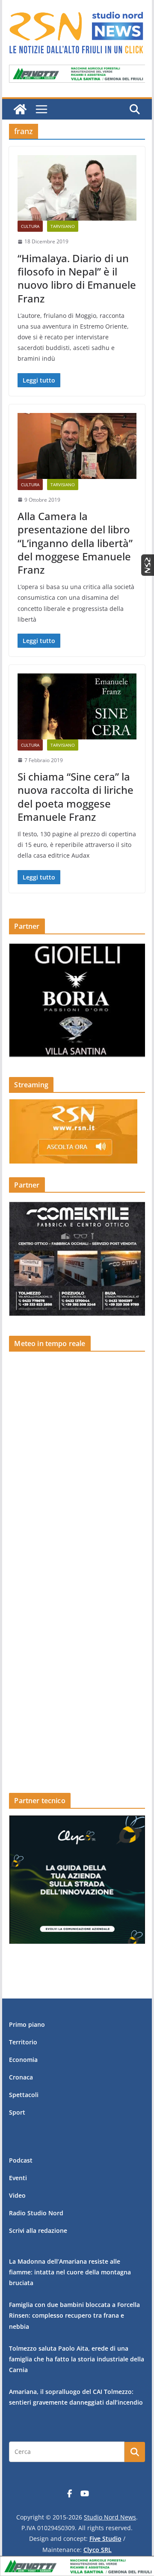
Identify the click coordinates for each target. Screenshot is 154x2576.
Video (17, 2195)
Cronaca (21, 2077)
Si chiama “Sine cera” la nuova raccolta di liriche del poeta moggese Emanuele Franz (76, 797)
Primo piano (27, 2024)
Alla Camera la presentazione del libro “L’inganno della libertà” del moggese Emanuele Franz (75, 543)
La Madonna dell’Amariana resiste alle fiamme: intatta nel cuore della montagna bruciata (70, 2272)
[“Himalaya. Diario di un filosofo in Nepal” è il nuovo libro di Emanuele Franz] (77, 188)
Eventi (18, 2178)
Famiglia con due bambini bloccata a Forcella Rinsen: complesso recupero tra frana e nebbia (74, 2315)
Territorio (23, 2042)
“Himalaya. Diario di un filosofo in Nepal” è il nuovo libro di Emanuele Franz (77, 278)
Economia (23, 2060)
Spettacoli (24, 2095)
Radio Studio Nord (36, 2213)
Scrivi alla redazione (38, 2230)
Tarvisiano (63, 226)
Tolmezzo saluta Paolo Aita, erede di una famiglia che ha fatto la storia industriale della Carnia (77, 2359)
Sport (17, 2112)
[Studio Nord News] (20, 109)
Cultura (30, 226)
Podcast (21, 2160)
